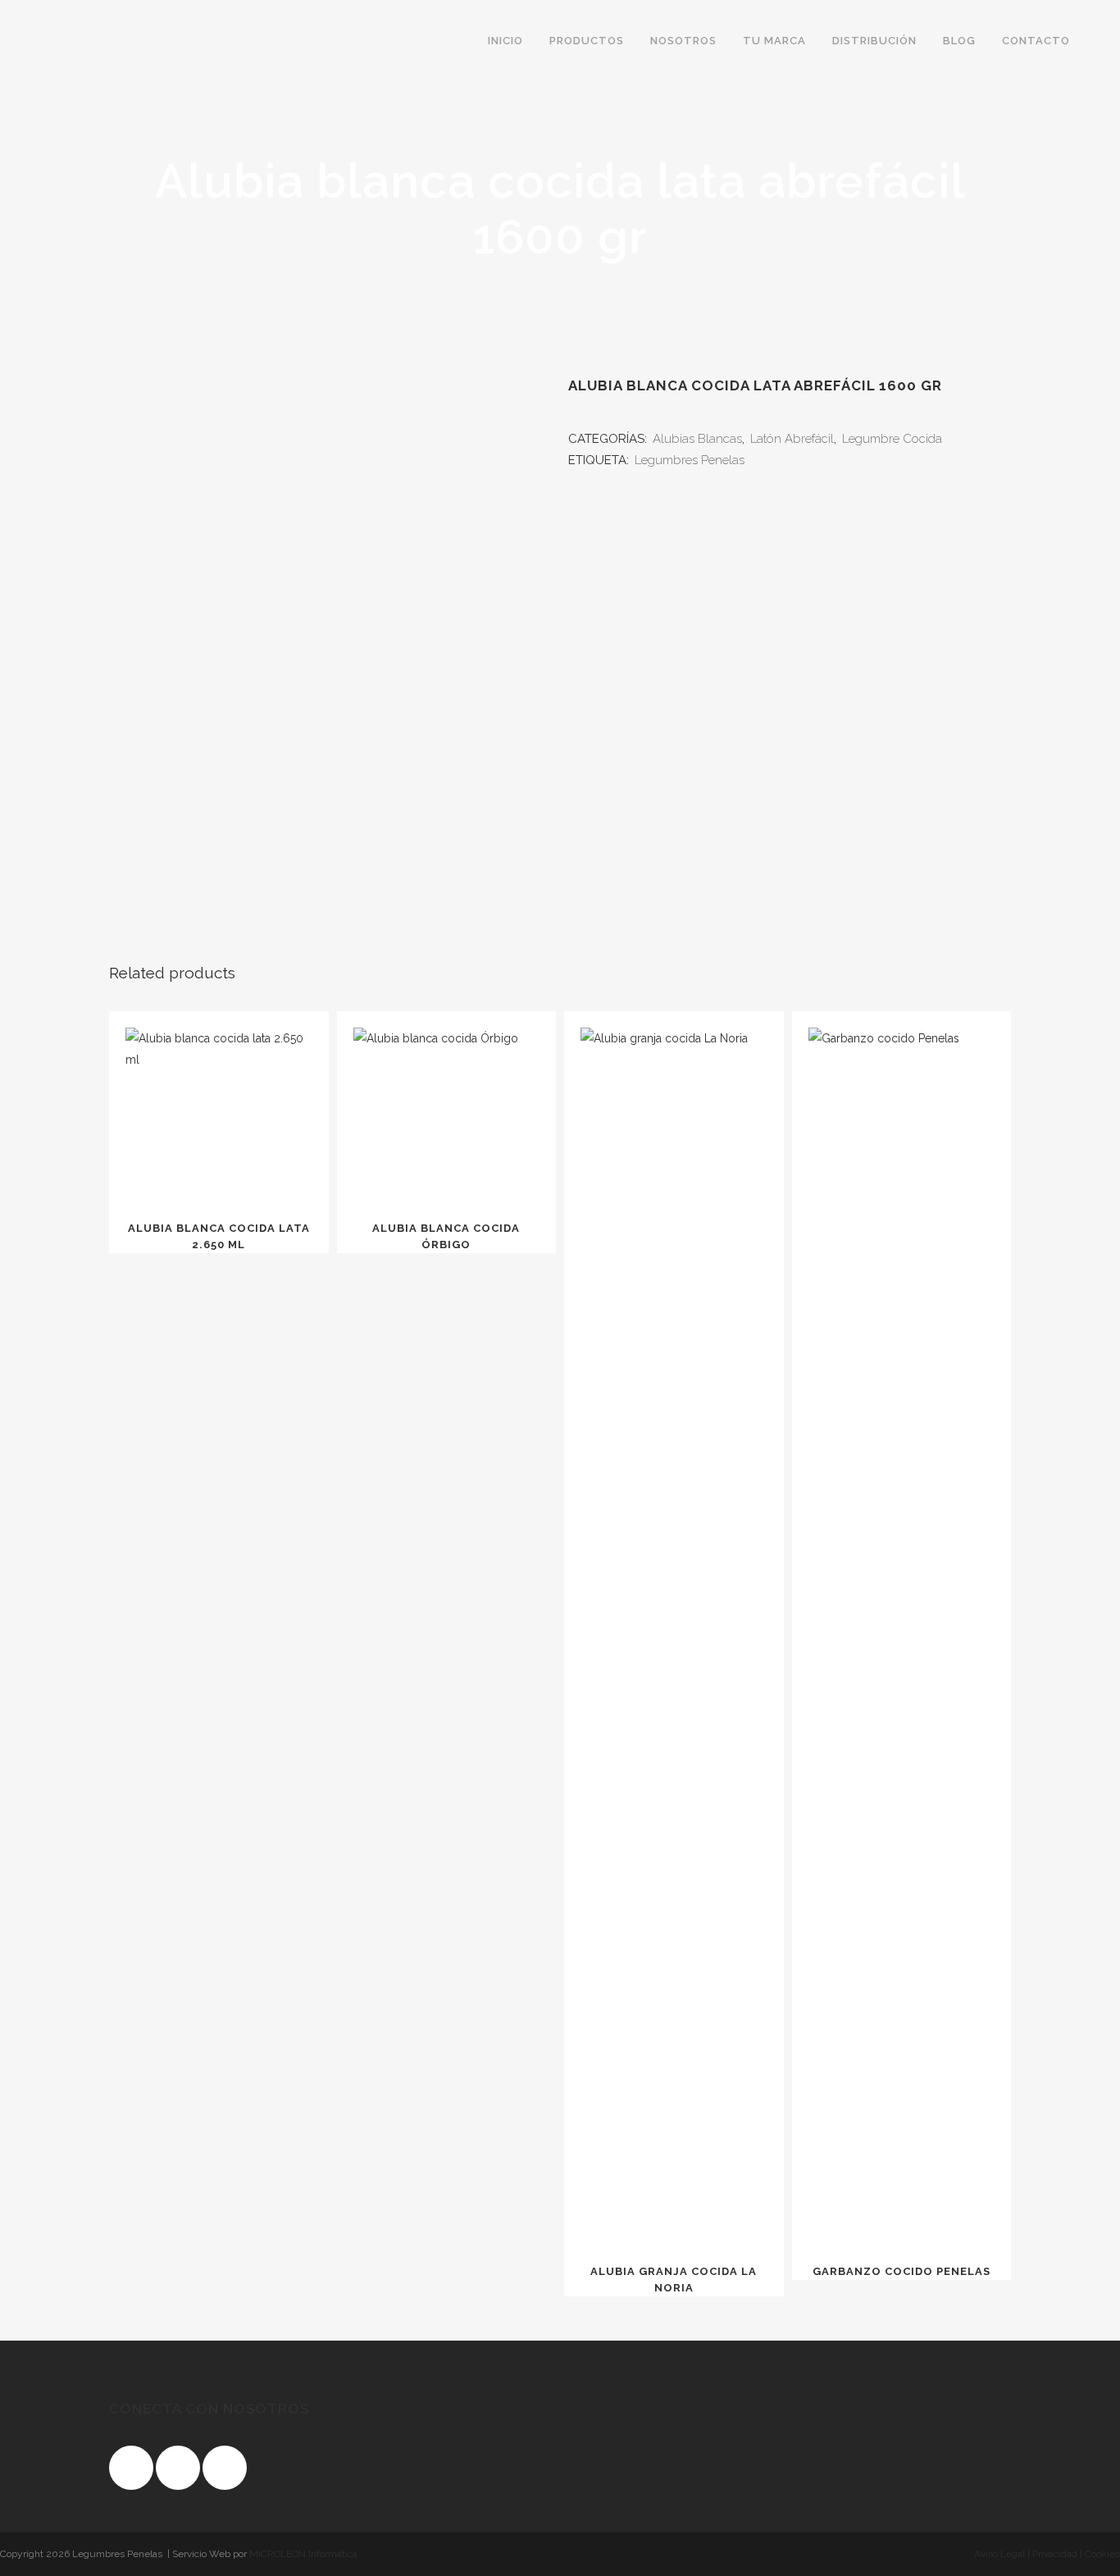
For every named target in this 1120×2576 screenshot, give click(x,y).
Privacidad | (1056, 2554)
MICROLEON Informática (303, 2554)
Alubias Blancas (697, 439)
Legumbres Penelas (690, 460)
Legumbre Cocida (892, 439)
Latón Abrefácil (792, 439)
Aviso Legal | (1002, 2554)
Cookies (1101, 2554)
